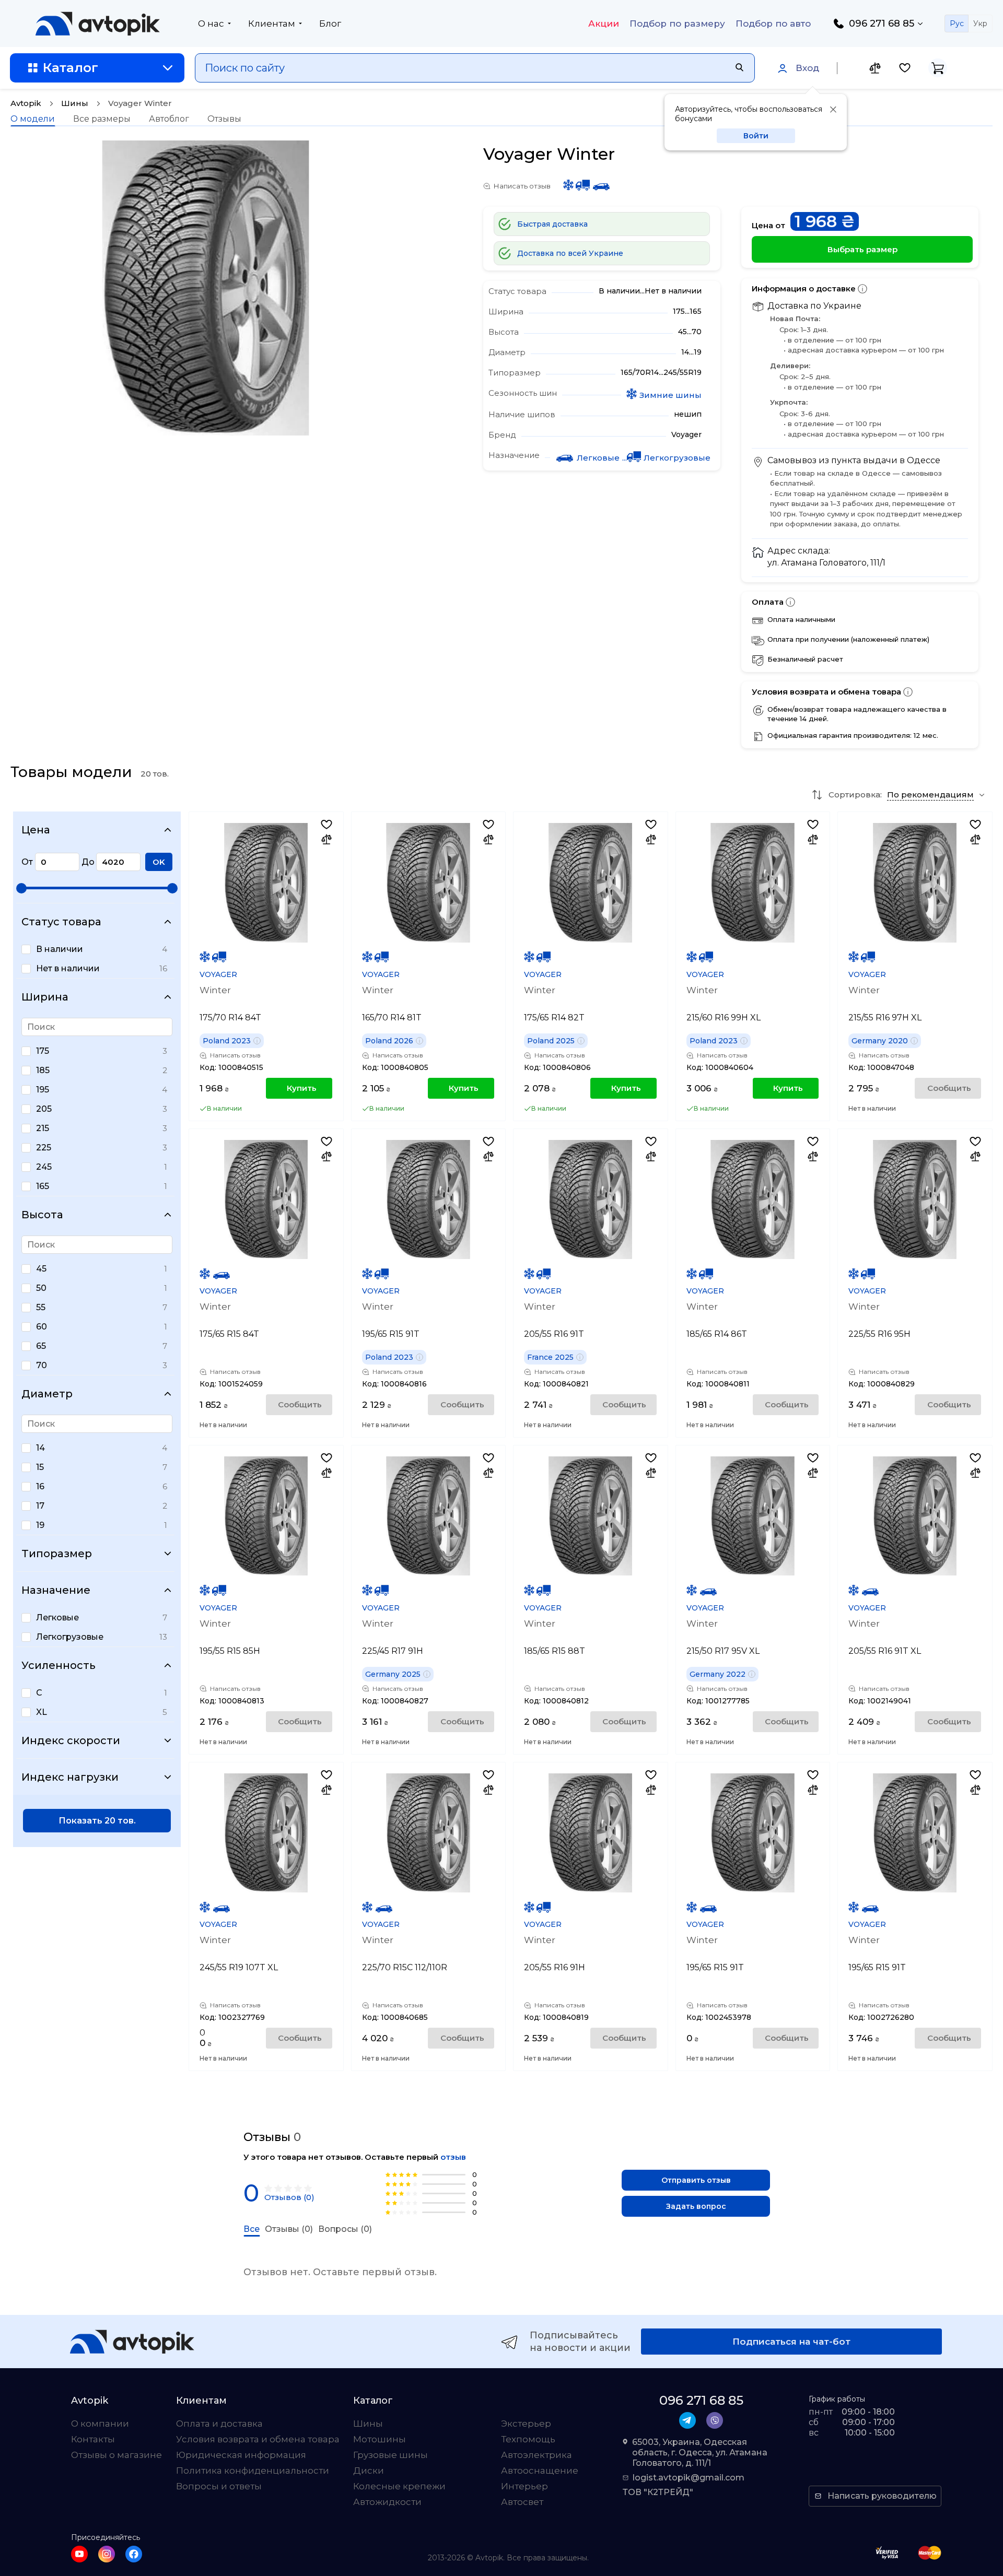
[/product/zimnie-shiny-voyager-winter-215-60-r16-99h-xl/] (753, 883)
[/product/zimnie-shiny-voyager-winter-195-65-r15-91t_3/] (915, 1833)
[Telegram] (687, 2420)
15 (40, 1467)
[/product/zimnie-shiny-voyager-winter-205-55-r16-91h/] (590, 1833)
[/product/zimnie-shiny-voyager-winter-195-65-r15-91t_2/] (428, 1199)
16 (40, 1486)
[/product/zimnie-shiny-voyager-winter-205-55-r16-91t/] (590, 1199)
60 (42, 1327)
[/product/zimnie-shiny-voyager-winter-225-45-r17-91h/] (428, 1516)
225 (44, 1148)
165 (43, 1186)
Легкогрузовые (70, 1637)
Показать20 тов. (97, 1821)
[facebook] (134, 2554)
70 (42, 1365)
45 (41, 1269)
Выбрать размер (862, 249)
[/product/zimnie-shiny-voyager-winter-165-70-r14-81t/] (428, 883)
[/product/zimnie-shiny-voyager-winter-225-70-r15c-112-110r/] (428, 1833)
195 (43, 1090)
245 (44, 1167)
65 (41, 1346)
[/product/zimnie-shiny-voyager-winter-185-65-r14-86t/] (753, 1199)
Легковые (57, 1618)
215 (43, 1128)
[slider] (21, 888)
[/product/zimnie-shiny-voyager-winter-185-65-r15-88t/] (590, 1516)
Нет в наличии (68, 968)
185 (43, 1070)
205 (44, 1109)
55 (41, 1307)
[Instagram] (107, 2554)
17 (40, 1506)
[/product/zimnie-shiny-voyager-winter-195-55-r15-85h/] (266, 1516)
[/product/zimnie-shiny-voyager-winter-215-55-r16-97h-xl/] (915, 883)
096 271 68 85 (882, 23)
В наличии (60, 949)
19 (40, 1525)
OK (159, 862)
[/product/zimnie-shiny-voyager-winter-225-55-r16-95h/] (915, 1199)
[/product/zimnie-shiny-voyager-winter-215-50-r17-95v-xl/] (753, 1516)
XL (42, 1712)
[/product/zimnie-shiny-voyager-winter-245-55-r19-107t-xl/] (266, 1833)
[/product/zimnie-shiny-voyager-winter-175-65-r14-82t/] (590, 883)
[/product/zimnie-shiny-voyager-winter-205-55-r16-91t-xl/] (915, 1516)
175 (43, 1051)
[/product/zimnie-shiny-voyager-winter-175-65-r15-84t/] (266, 1199)
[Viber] (715, 2420)
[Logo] (98, 23)
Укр (980, 23)
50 (41, 1288)
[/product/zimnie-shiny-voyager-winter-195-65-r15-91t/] (753, 1833)
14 (40, 1448)
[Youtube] (79, 2554)
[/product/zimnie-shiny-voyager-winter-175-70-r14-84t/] (266, 883)
